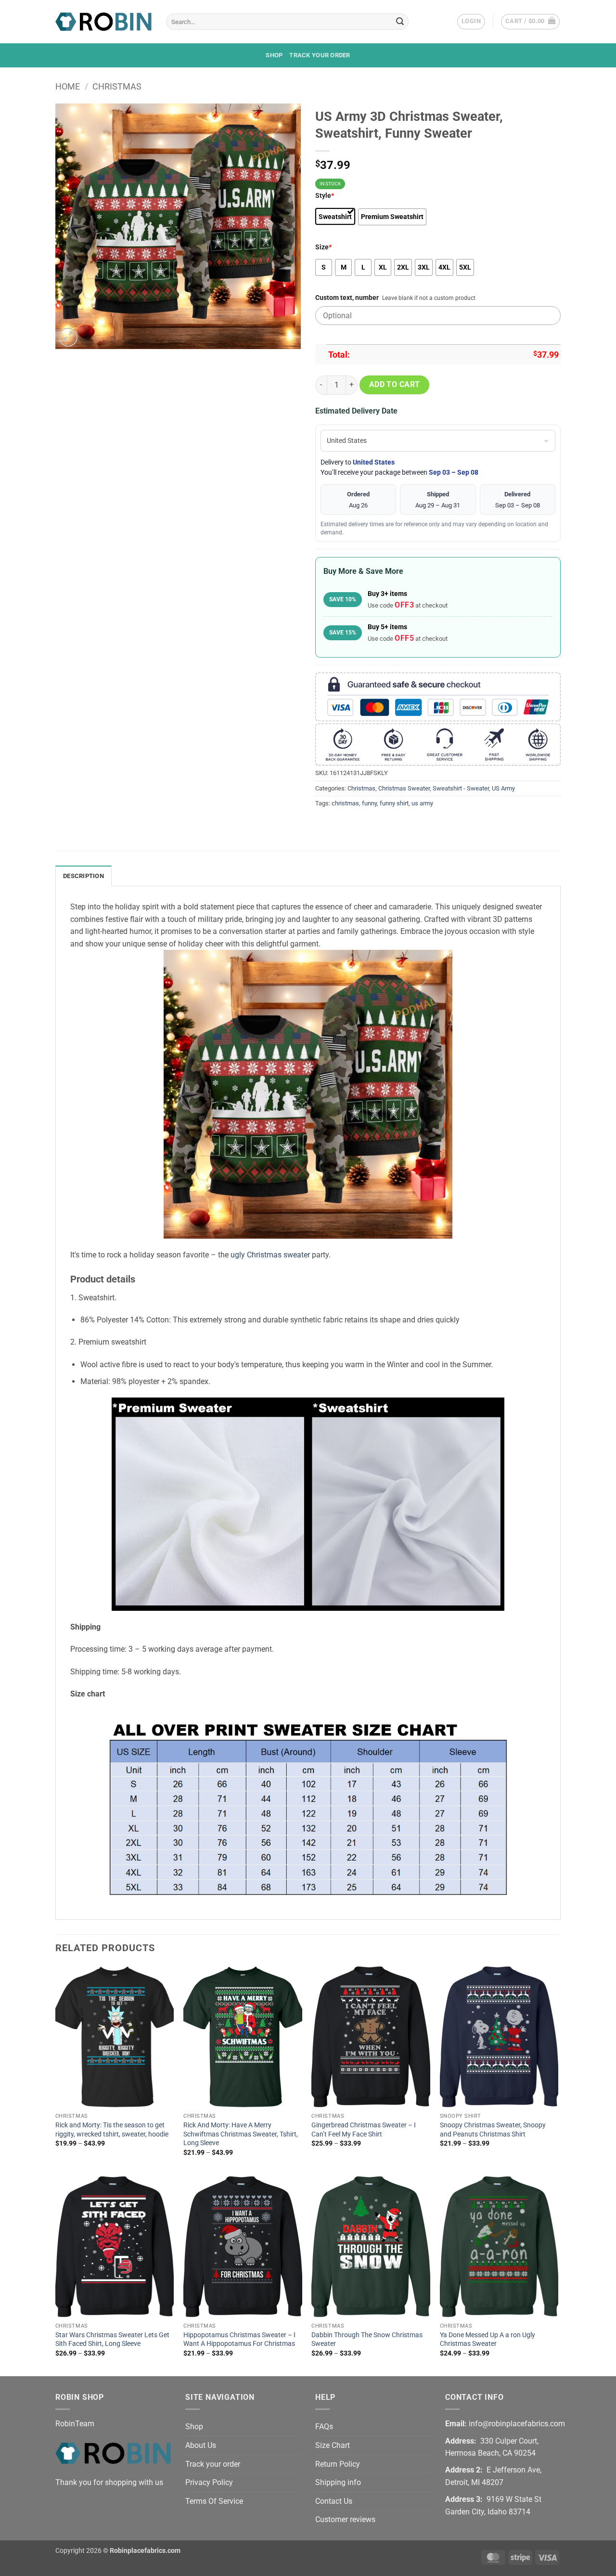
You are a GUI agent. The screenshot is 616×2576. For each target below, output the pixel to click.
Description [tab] (83, 876)
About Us (201, 2445)
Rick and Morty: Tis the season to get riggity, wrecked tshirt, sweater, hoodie (112, 2130)
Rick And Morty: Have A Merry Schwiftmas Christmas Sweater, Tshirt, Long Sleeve (241, 2134)
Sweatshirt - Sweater (461, 788)
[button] (471, 22)
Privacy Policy (209, 2482)
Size (323, 247)
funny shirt (394, 803)
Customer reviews (345, 2519)
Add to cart (395, 385)
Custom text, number (347, 298)
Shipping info (338, 2482)
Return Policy (338, 2464)
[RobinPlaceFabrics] (103, 21)
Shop (274, 55)
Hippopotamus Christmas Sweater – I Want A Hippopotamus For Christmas (239, 2340)
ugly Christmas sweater (270, 1255)
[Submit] (400, 22)
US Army (503, 788)
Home (68, 86)
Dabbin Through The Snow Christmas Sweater (367, 2340)
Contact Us (334, 2501)
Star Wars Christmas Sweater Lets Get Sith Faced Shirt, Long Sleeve (112, 2340)
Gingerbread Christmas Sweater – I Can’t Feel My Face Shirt (364, 2130)
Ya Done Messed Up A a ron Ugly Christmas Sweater (488, 2340)
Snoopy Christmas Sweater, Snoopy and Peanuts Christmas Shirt (493, 2130)
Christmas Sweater (404, 788)
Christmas (117, 86)
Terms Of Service (214, 2501)
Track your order (320, 55)
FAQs (324, 2427)
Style (325, 196)
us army (422, 803)
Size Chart (333, 2445)
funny (369, 803)
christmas (345, 803)
